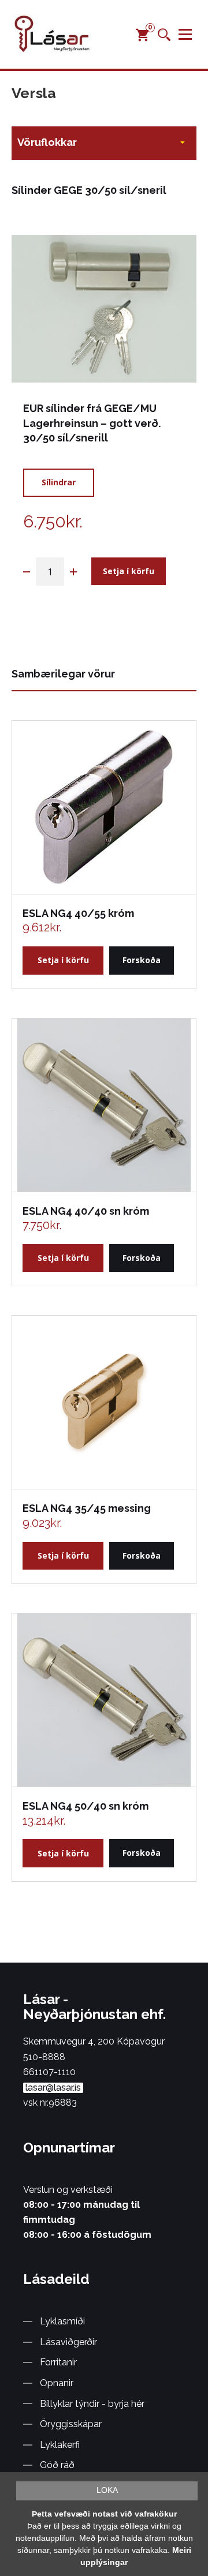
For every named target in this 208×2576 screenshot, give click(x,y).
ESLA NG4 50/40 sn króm (86, 1806)
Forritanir (58, 2362)
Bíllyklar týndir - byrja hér (92, 2404)
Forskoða (142, 960)
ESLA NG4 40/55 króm (78, 913)
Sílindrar (59, 482)
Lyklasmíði (62, 2321)
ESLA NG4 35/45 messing (87, 1508)
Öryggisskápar (71, 2424)
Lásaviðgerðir (68, 2342)
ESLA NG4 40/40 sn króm (86, 1211)
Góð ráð (57, 2465)
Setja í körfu (129, 571)
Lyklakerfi (60, 2445)
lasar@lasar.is (53, 2088)
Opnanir (57, 2383)
